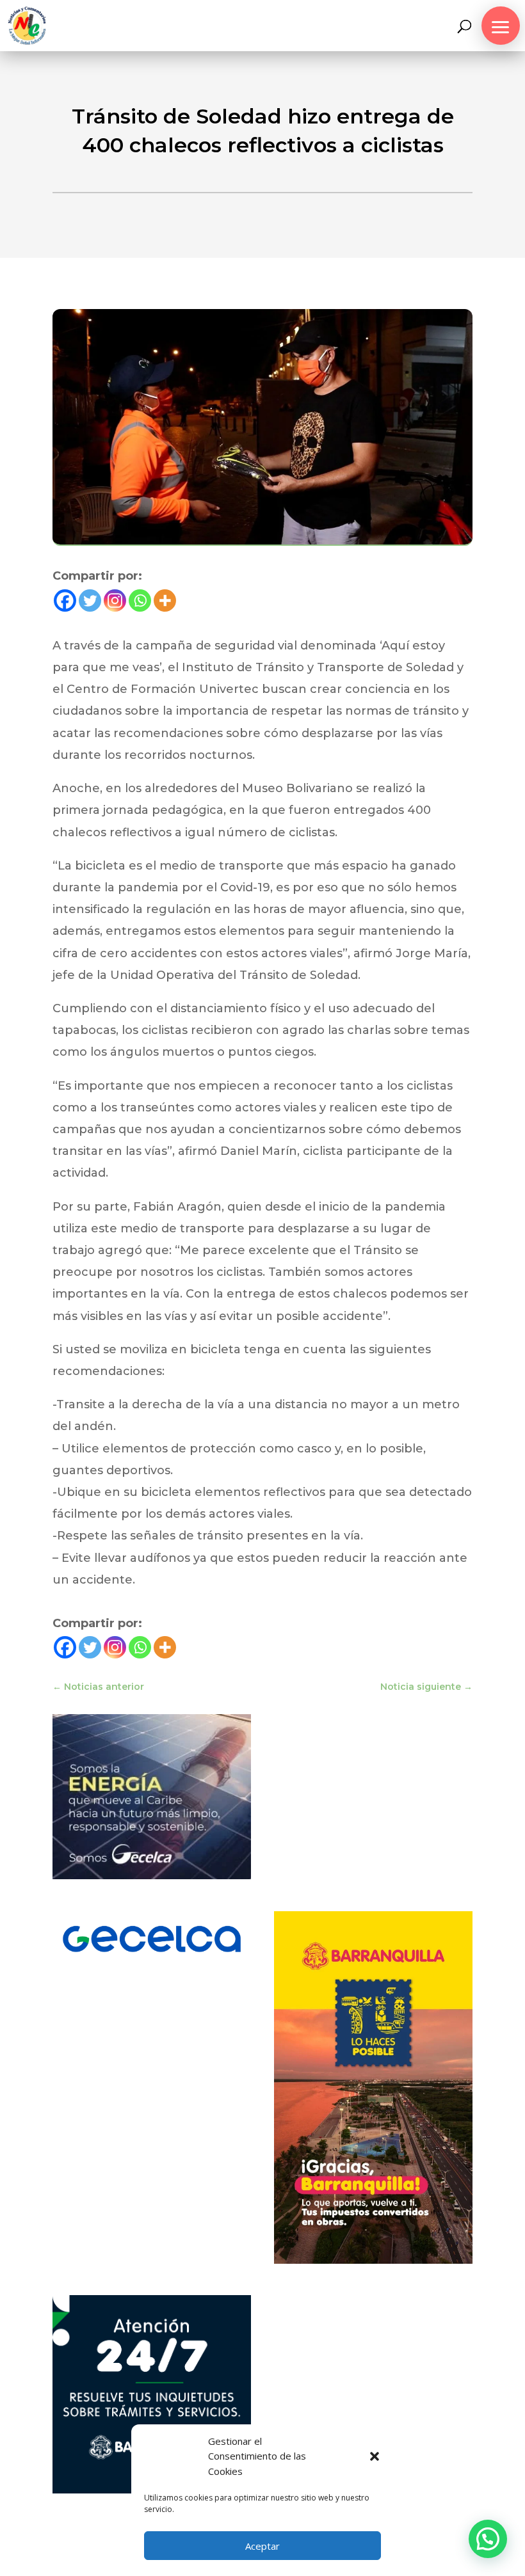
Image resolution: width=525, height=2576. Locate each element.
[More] (165, 600)
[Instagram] (115, 600)
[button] (375, 2456)
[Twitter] (90, 600)
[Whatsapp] (140, 600)
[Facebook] (65, 600)
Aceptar (262, 2546)
